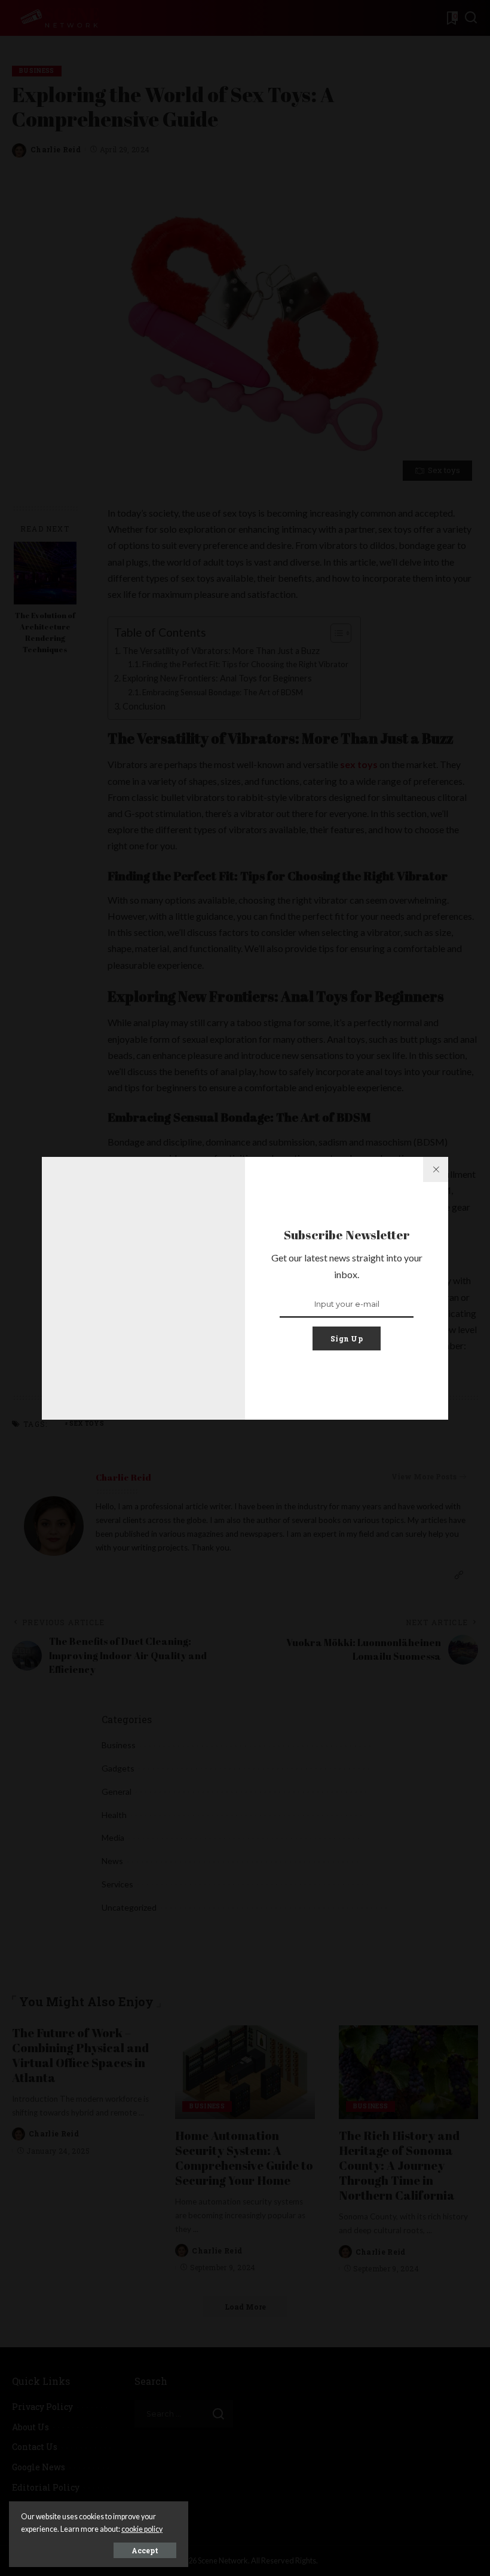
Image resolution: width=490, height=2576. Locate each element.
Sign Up (347, 1338)
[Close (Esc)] (436, 1169)
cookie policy (142, 2529)
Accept (145, 2550)
